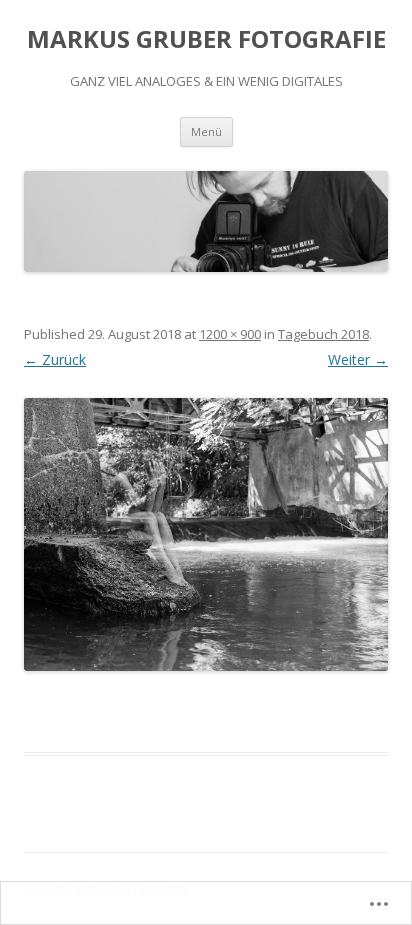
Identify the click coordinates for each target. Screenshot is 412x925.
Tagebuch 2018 (323, 334)
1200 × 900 (230, 334)
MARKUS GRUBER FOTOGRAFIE (206, 39)
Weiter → (358, 359)
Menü (206, 131)
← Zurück (55, 359)
